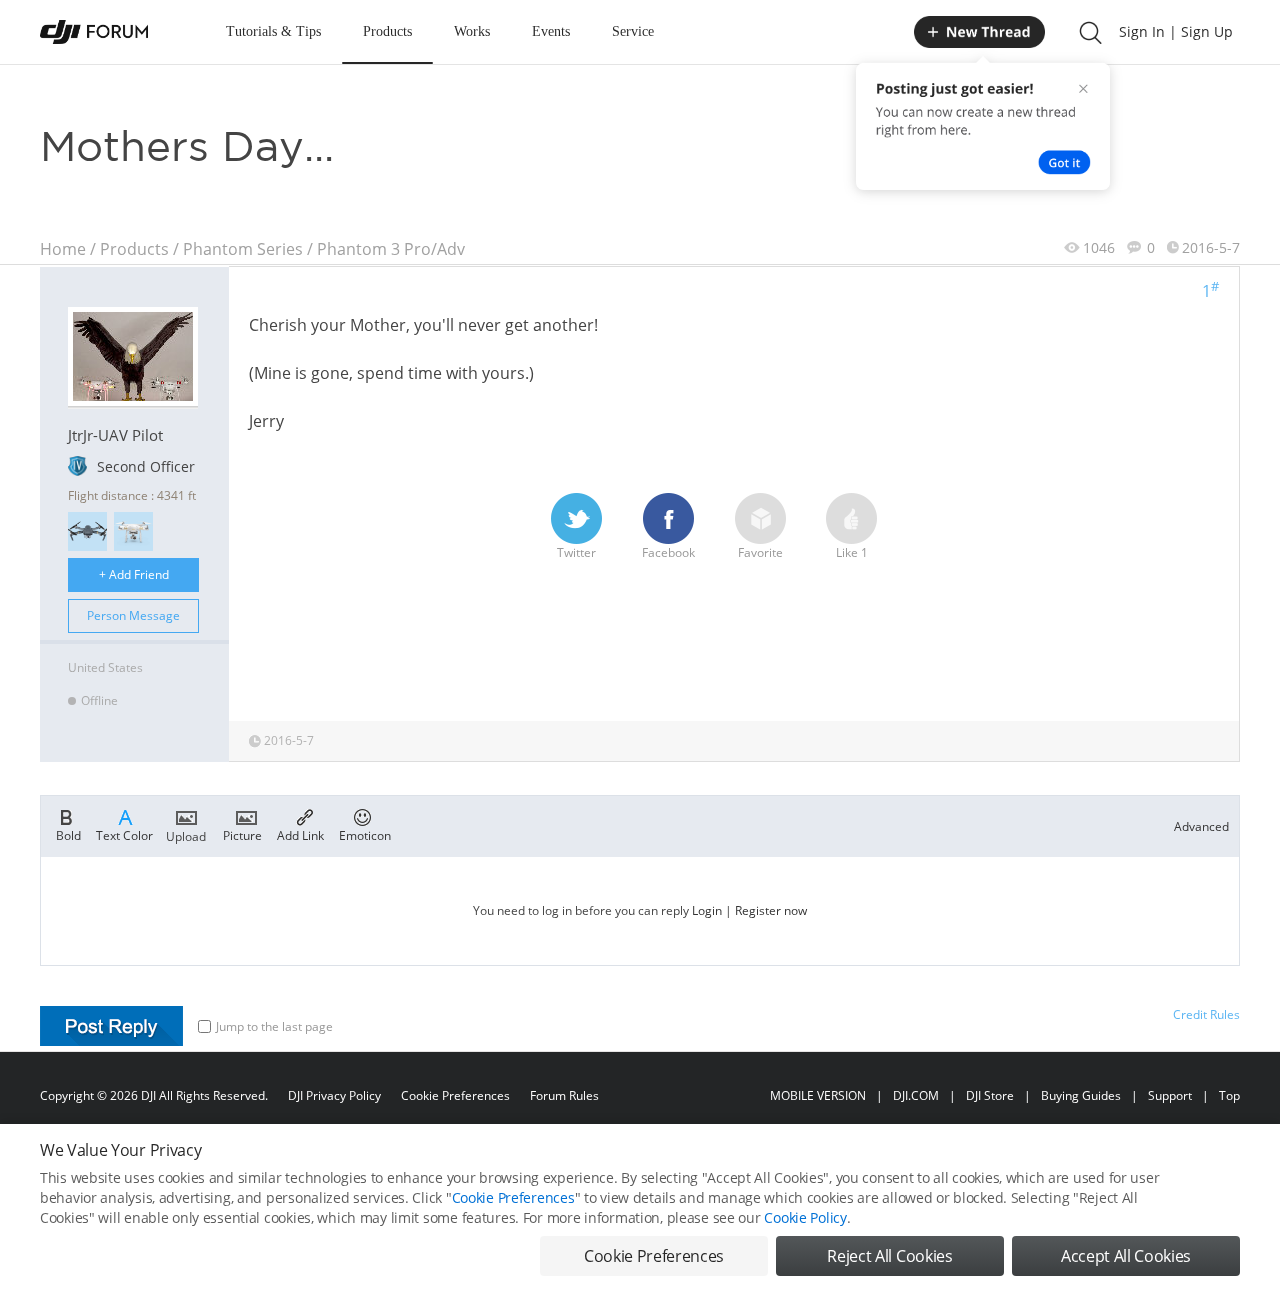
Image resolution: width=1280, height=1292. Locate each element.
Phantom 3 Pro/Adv (391, 249)
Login (707, 910)
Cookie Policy (805, 1217)
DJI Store (990, 1095)
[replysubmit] (111, 1026)
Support (1170, 1095)
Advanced (1201, 826)
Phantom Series (243, 249)
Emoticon (365, 834)
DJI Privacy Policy (334, 1095)
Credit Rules (1206, 1014)
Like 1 (852, 552)
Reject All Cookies (889, 1256)
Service (633, 31)
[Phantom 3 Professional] (133, 531)
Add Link (300, 834)
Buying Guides (1081, 1095)
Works (472, 31)
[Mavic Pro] (87, 531)
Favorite (760, 552)
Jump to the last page (274, 1026)
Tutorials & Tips (273, 31)
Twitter (576, 552)
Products (387, 31)
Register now (771, 910)
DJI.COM (916, 1095)
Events (551, 31)
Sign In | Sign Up (1176, 31)
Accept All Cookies (1126, 1256)
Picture (242, 834)
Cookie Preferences (455, 1095)
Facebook (668, 552)
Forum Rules (564, 1095)
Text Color (124, 834)
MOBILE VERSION (818, 1095)
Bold (68, 834)
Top (1229, 1095)
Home (63, 249)
